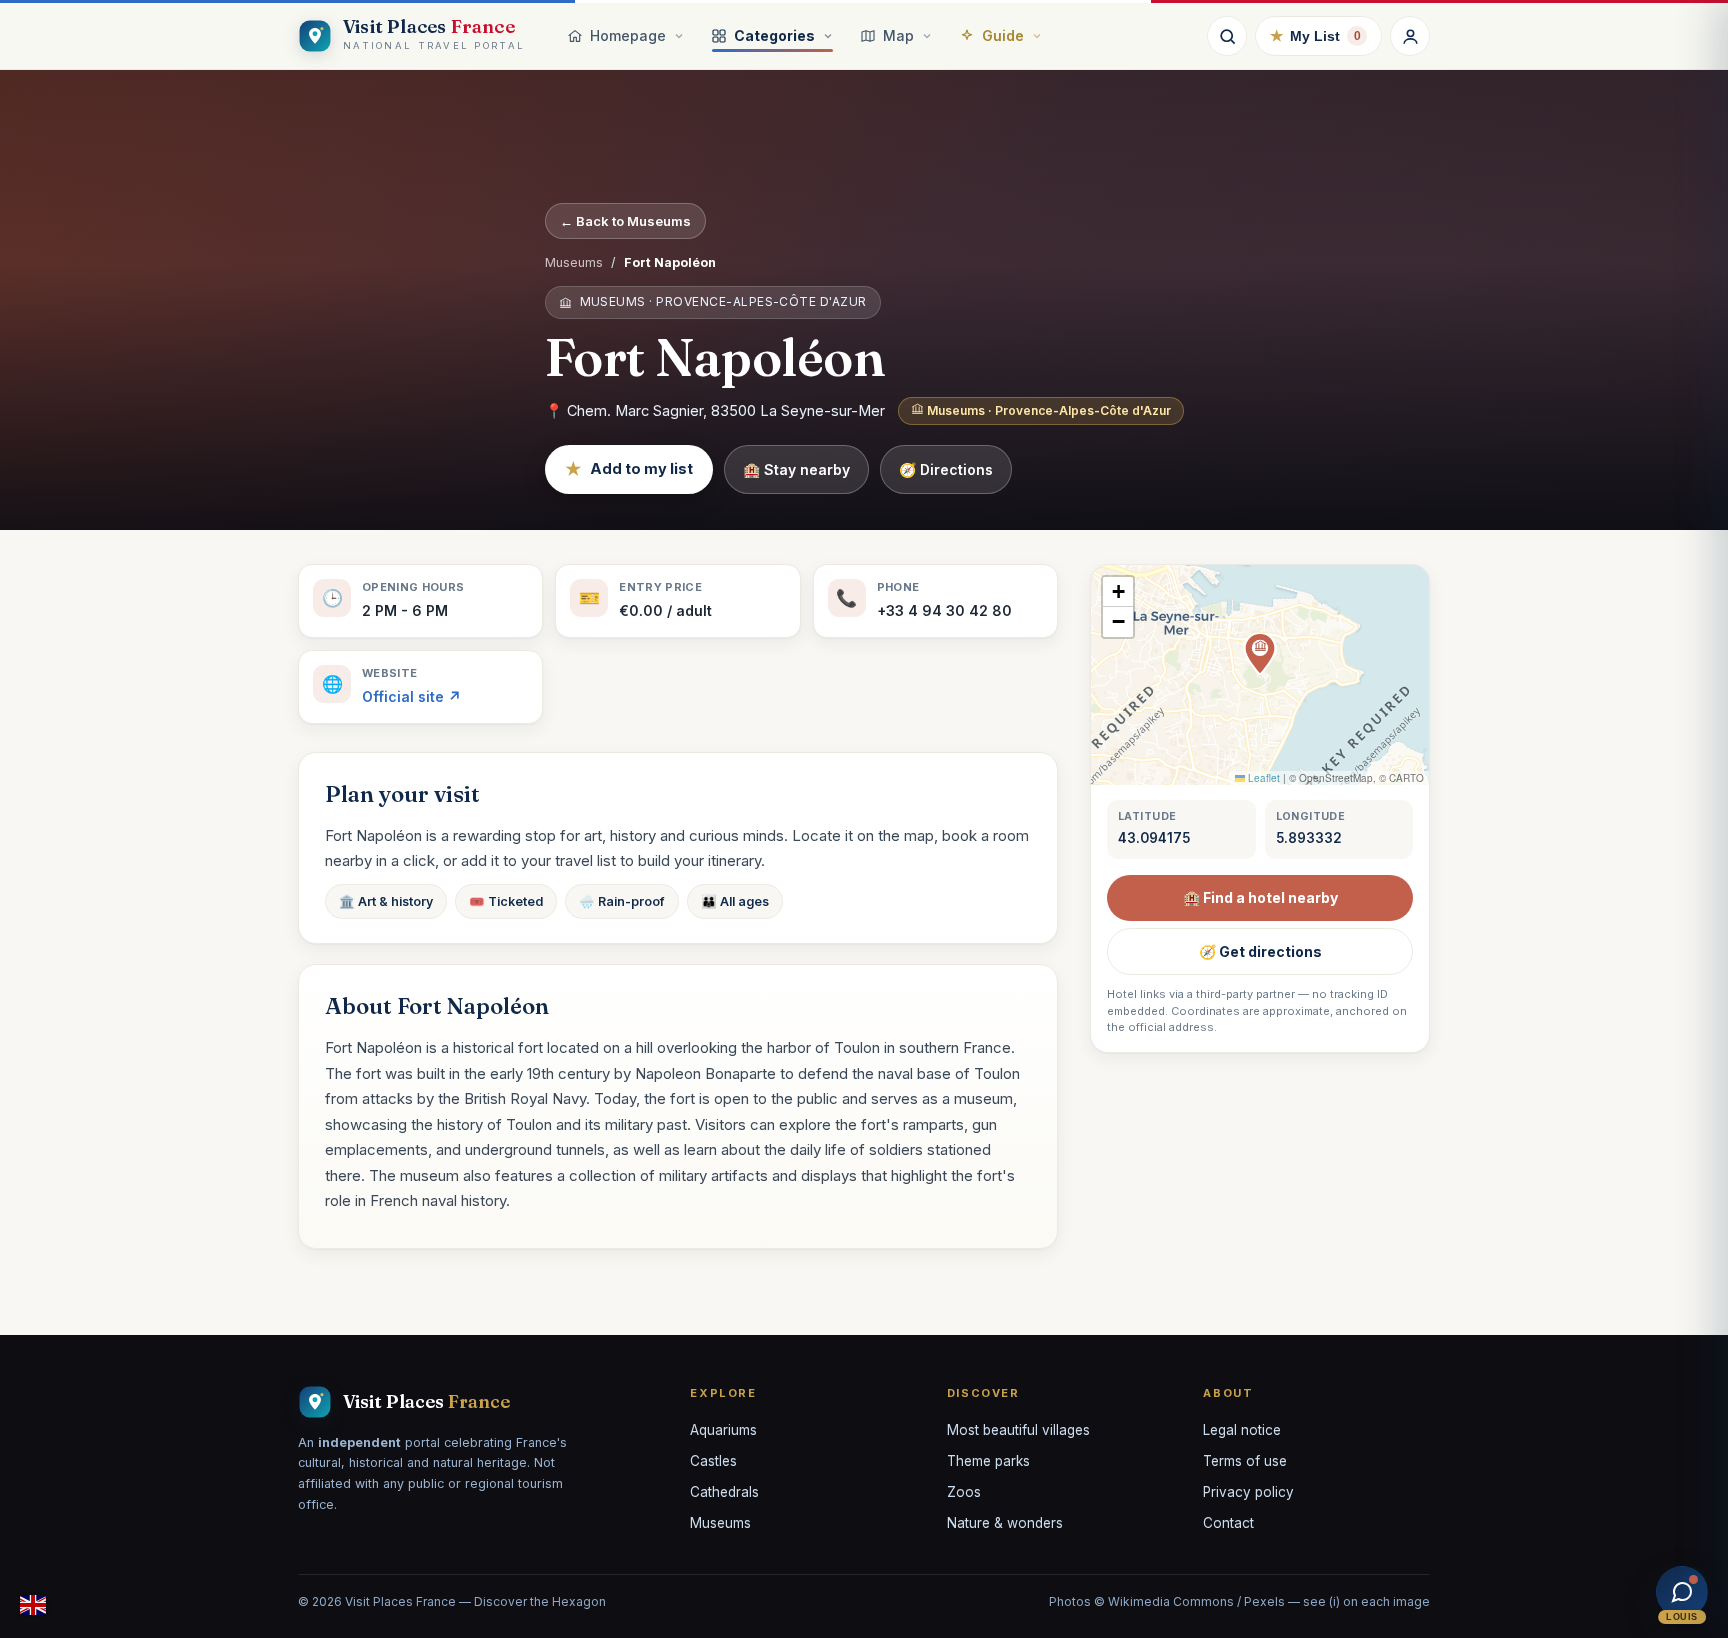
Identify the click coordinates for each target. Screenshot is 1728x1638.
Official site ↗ (411, 696)
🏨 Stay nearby (796, 469)
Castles (713, 1461)
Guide (1003, 35)
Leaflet (1262, 778)
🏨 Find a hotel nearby (1260, 897)
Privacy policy (1248, 1492)
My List (1315, 35)
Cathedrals (724, 1492)
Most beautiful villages (1018, 1430)
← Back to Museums (625, 221)
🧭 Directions (946, 469)
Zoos (964, 1492)
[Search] (1227, 36)
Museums (574, 262)
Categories (774, 35)
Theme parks (988, 1461)
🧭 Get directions (1260, 951)
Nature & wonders (1005, 1523)
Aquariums (723, 1430)
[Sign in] (1410, 36)
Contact (1228, 1523)
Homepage (628, 35)
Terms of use (1245, 1461)
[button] (1260, 654)
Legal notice (1242, 1430)
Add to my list (629, 469)
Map (898, 35)
